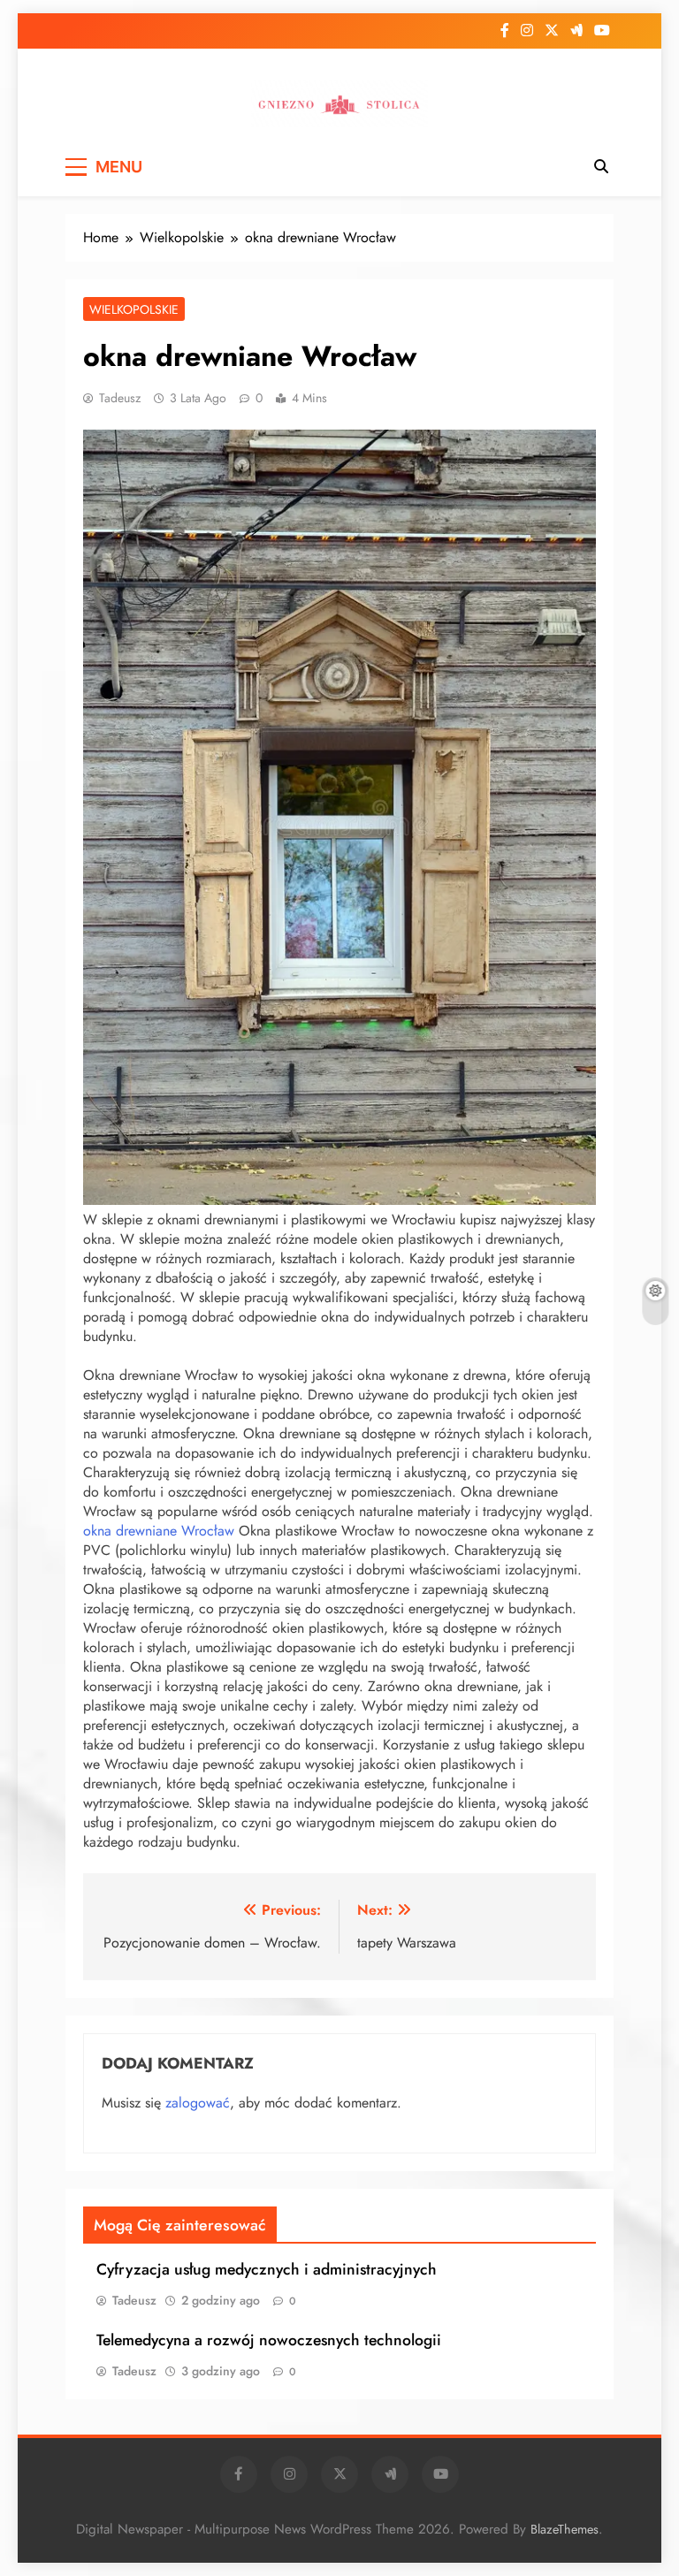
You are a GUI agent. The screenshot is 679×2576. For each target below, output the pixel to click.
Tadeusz (120, 398)
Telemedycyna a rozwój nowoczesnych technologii (269, 2340)
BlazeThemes (565, 2529)
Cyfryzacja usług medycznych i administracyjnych (267, 2269)
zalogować (198, 2103)
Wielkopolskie (134, 309)
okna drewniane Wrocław (159, 1531)
